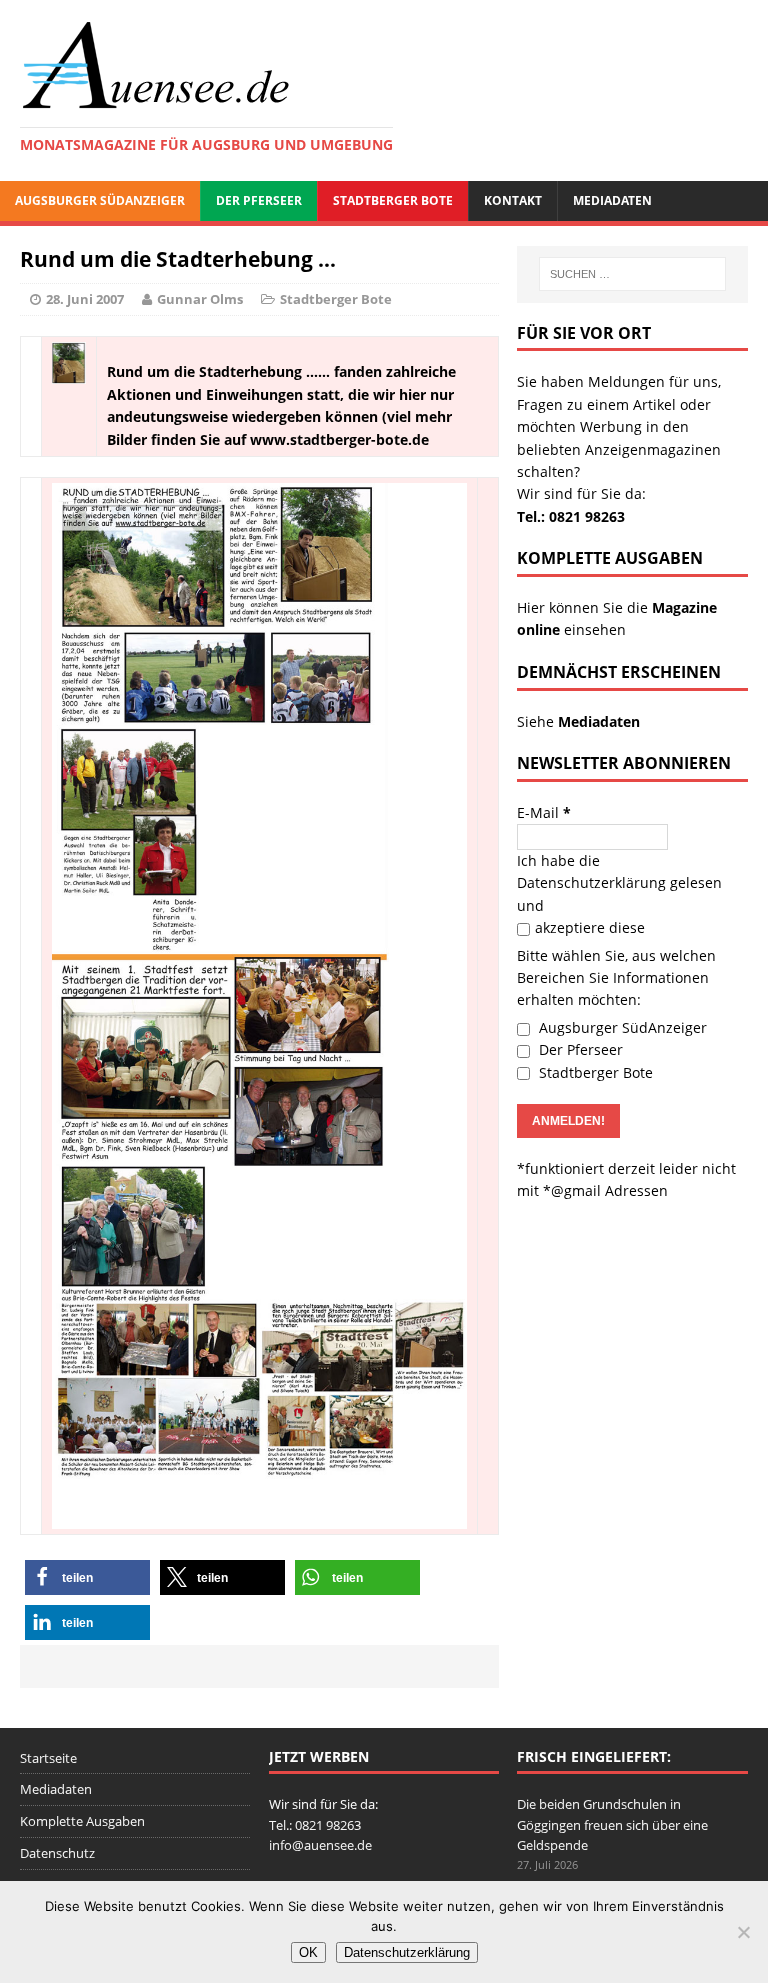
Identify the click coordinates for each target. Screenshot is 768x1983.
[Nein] (743, 1932)
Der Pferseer (259, 200)
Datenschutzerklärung (591, 882)
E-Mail (544, 812)
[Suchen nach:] (632, 274)
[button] (87, 1577)
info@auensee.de (320, 1845)
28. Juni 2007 (85, 299)
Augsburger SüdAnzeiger (100, 200)
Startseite (48, 1758)
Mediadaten (612, 200)
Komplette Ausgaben (82, 1821)
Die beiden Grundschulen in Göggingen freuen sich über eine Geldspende (612, 1825)
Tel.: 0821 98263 (571, 516)
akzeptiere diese (590, 927)
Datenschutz (57, 1853)
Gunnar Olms (200, 299)
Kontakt (513, 200)
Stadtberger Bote (393, 200)
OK (308, 1952)
